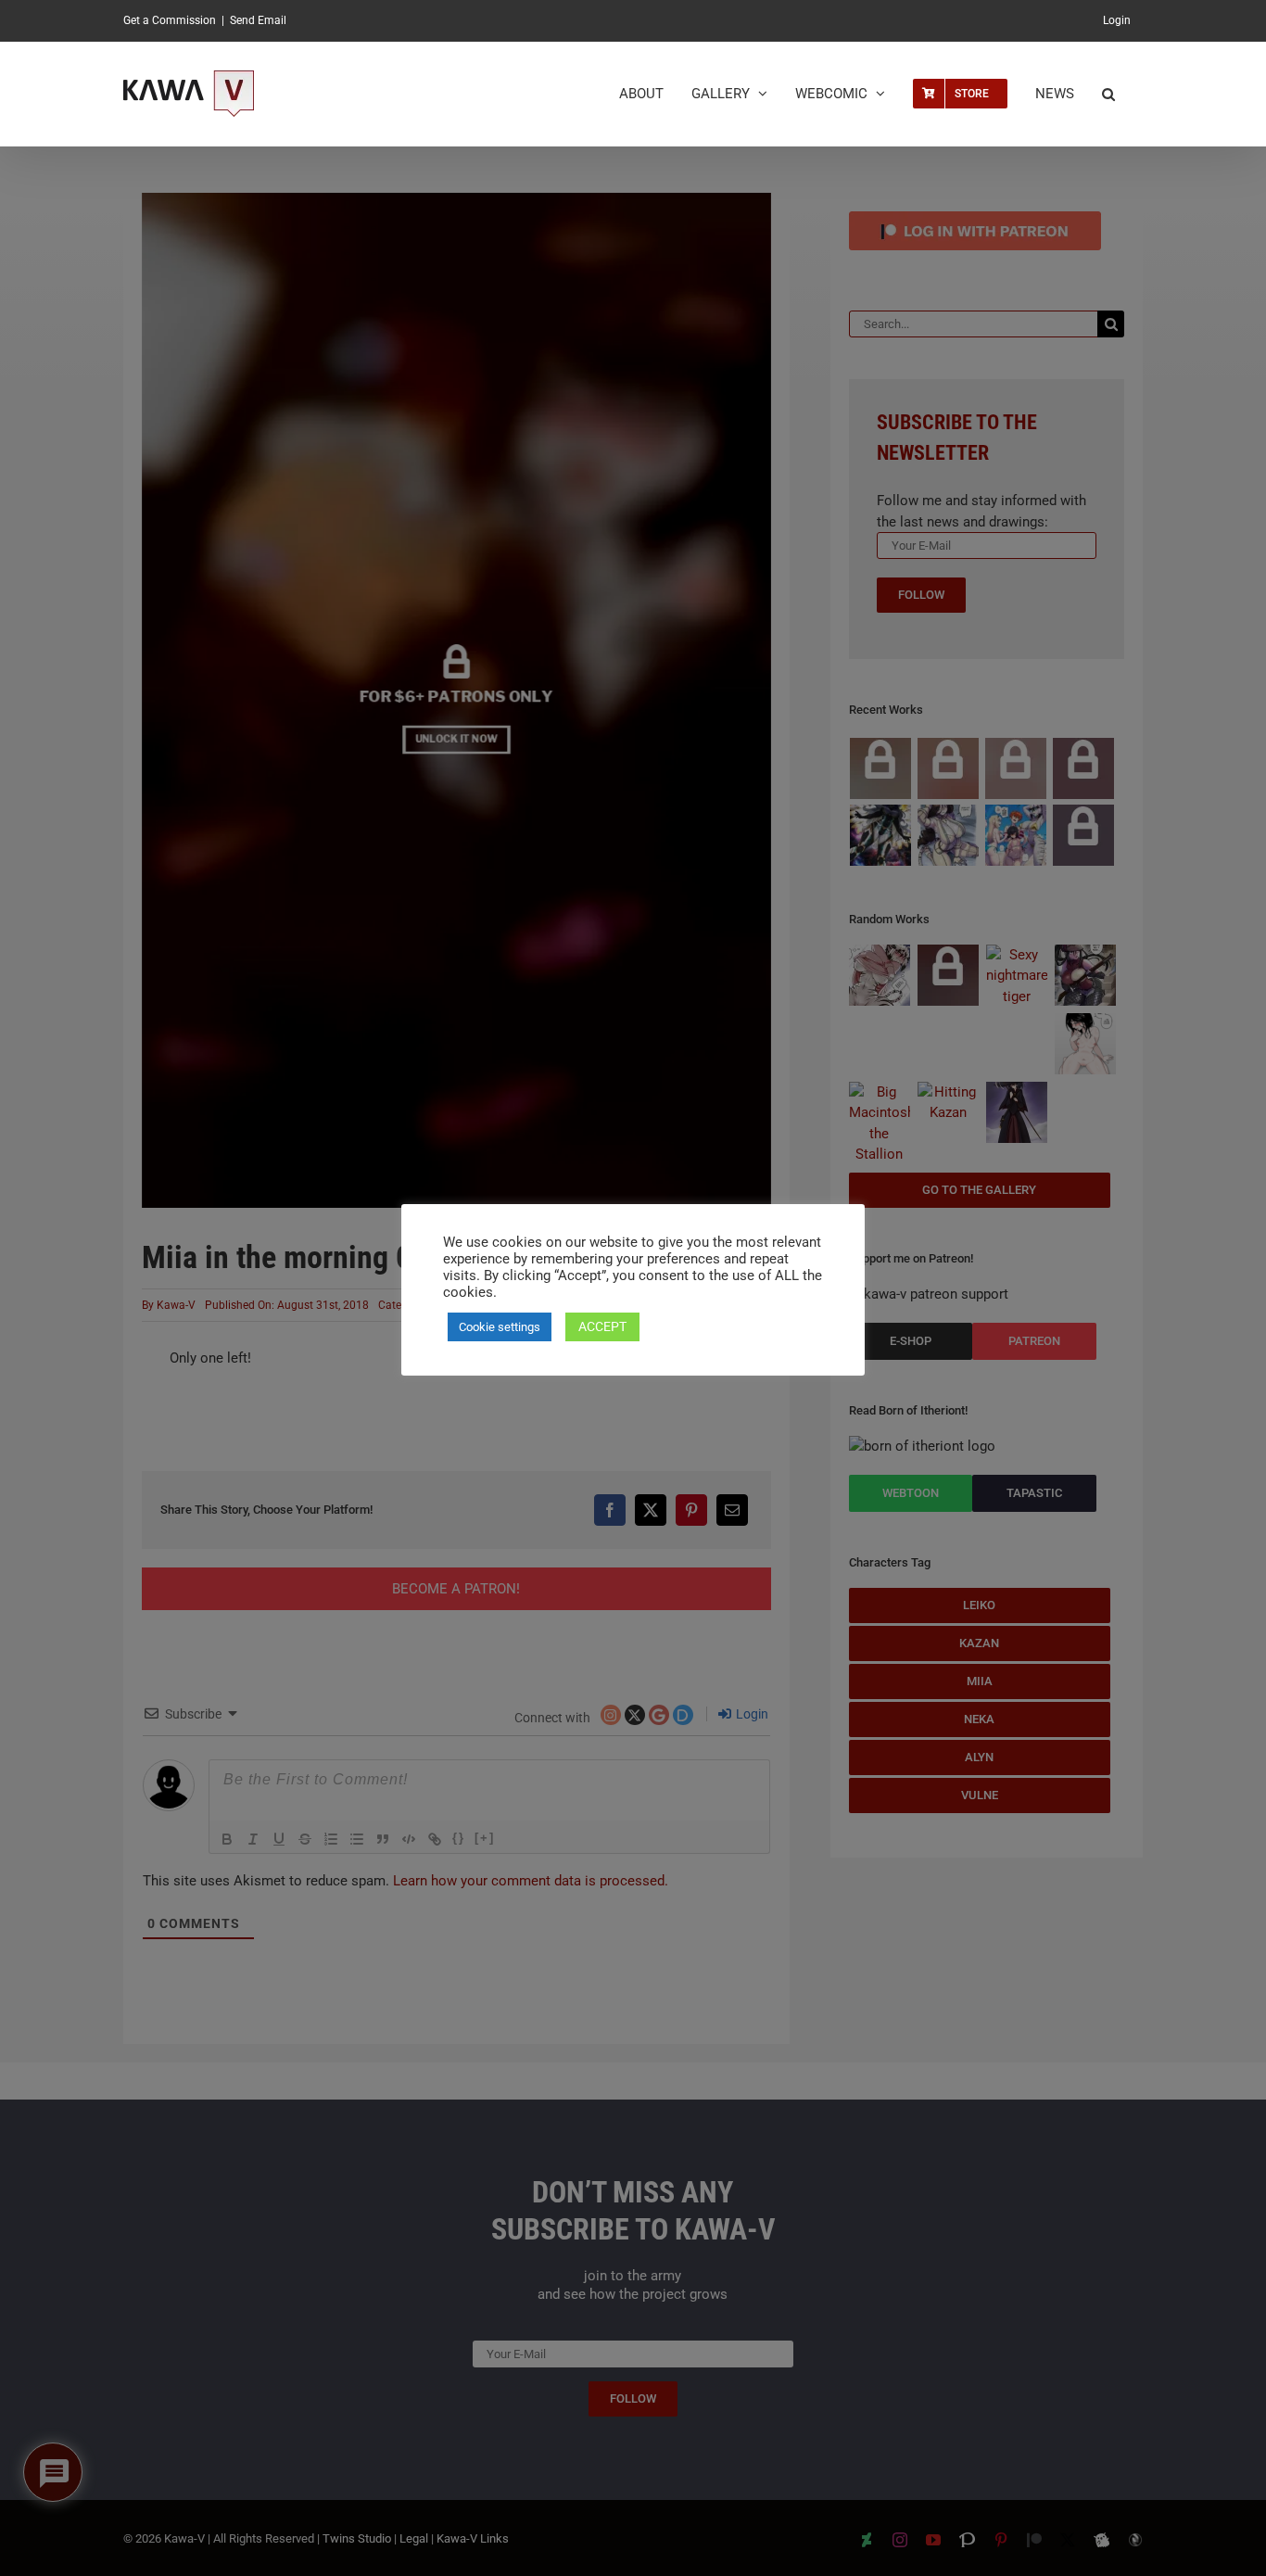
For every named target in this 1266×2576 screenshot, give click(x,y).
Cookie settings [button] (500, 1327)
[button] (1108, 94)
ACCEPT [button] (602, 1326)
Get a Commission (170, 20)
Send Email (258, 20)
